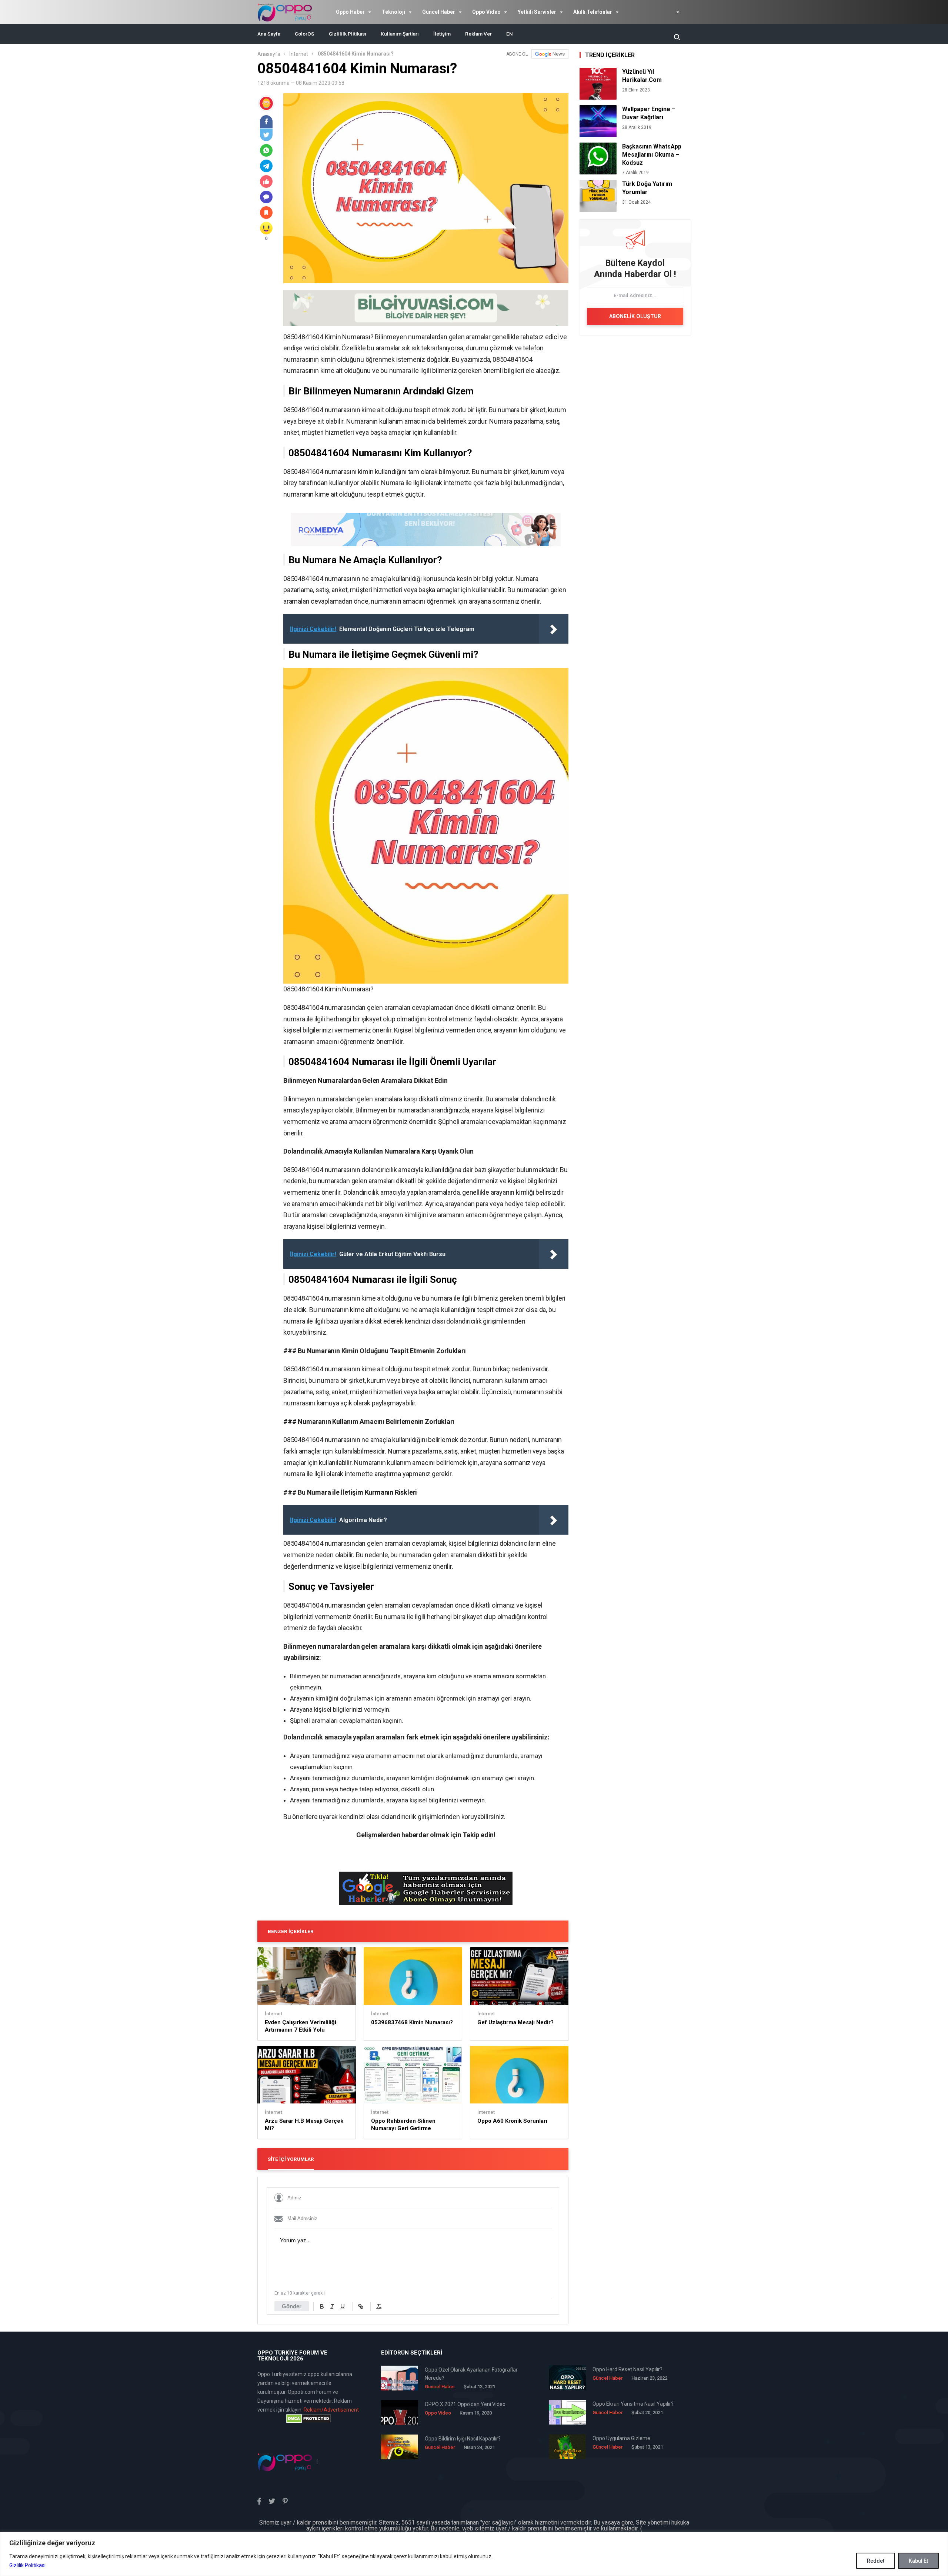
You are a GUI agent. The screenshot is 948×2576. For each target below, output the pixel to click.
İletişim (442, 34)
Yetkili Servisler (537, 12)
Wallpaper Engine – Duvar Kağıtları (649, 113)
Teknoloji (393, 12)
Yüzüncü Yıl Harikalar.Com (642, 76)
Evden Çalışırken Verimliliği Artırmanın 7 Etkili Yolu (301, 2026)
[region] (474, 2554)
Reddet (876, 2561)
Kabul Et (918, 2561)
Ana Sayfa (269, 34)
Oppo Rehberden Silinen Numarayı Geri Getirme (403, 2125)
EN (510, 34)
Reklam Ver (478, 34)
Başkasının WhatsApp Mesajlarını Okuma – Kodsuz (652, 155)
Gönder (292, 2306)
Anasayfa (269, 54)
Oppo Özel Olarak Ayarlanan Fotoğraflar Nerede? (471, 2374)
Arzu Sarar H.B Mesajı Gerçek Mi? (304, 2125)
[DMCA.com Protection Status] (308, 2419)
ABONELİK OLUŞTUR (635, 316)
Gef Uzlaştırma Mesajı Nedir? (515, 2022)
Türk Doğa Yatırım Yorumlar (647, 188)
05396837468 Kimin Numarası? (412, 2022)
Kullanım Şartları (400, 34)
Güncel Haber (439, 12)
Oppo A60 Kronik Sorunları (512, 2121)
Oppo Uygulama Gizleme (621, 2438)
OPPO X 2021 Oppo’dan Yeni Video (465, 2404)
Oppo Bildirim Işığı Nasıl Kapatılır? (463, 2439)
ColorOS (305, 34)
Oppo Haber (350, 12)
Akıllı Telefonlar (593, 12)
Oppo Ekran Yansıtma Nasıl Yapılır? (633, 2404)
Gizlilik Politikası (27, 2565)
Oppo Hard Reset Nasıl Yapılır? (627, 2369)
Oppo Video (486, 12)
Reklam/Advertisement (331, 2410)
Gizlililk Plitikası (348, 34)
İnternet (299, 54)
